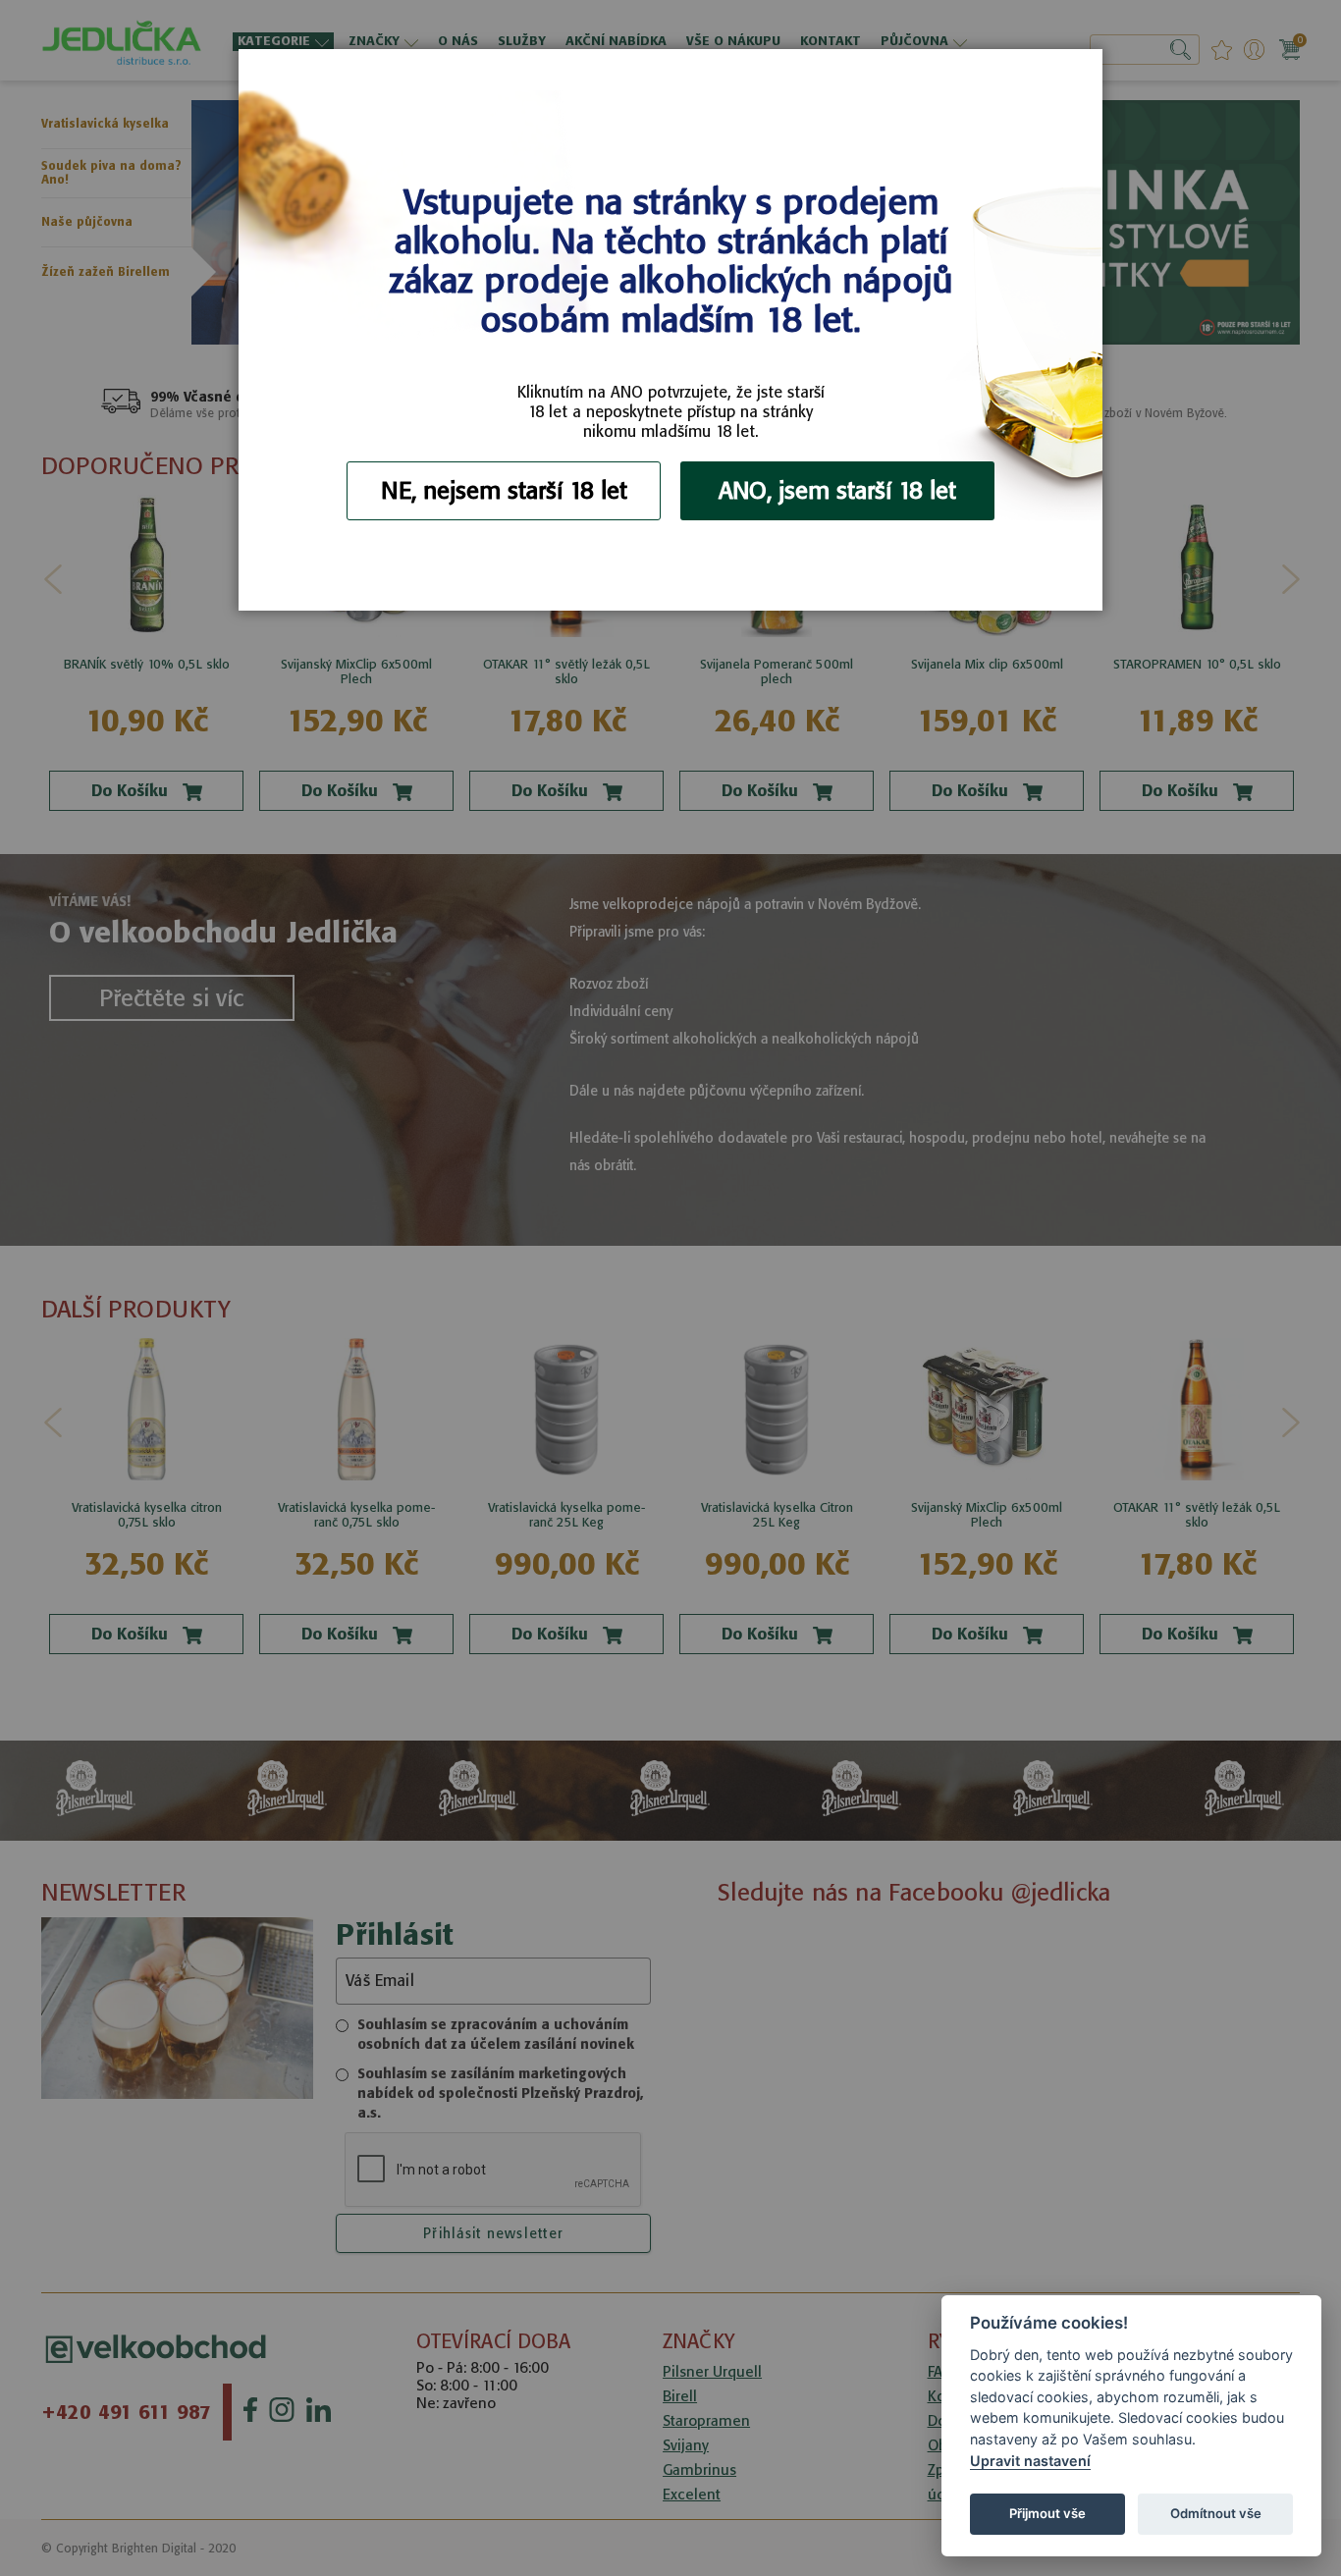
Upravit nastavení (1030, 2461)
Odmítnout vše (1216, 2513)
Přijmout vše (1047, 2513)
